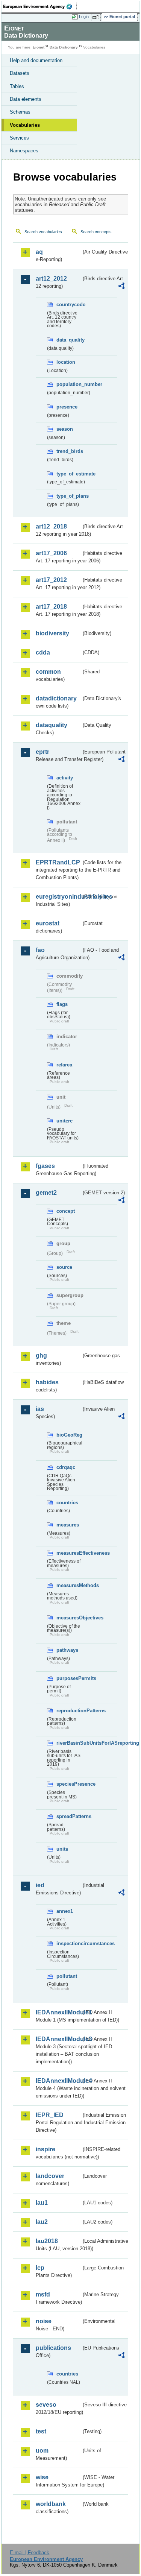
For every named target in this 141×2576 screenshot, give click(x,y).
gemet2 (46, 1193)
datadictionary (56, 698)
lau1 (42, 2203)
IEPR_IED (50, 2115)
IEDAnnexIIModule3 (58, 2039)
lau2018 (47, 2241)
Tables (17, 86)
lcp (40, 2268)
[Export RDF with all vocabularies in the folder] (121, 287)
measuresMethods (69, 1585)
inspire (45, 2149)
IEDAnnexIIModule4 (58, 2081)
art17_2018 (51, 607)
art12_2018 (51, 526)
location (66, 362)
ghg (41, 1356)
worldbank (51, 2504)
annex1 (65, 1911)
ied (40, 1885)
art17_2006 (51, 553)
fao (40, 950)
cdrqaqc (66, 1467)
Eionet (39, 47)
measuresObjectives (69, 1618)
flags (62, 1004)
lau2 (42, 2222)
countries (67, 1503)
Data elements (26, 99)
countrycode (69, 305)
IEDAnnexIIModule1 (58, 2012)
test (41, 2431)
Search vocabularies (43, 232)
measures (68, 1525)
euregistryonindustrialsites (58, 897)
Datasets (20, 73)
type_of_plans (69, 496)
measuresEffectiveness (69, 1553)
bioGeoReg (69, 1435)
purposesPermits (69, 1678)
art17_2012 (51, 580)
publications (53, 2348)
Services (19, 138)
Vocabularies (25, 125)
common (48, 672)
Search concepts (96, 232)
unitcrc (64, 1121)
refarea (64, 1065)
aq (39, 252)
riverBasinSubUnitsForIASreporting (69, 1743)
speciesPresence (69, 1784)
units (62, 1849)
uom (42, 2451)
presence (67, 407)
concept (66, 1211)
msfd (43, 2294)
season (65, 429)
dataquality (52, 725)
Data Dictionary (64, 47)
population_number (69, 384)
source (64, 1267)
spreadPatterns (69, 1816)
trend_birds (69, 451)
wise (42, 2477)
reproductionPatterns (69, 1711)
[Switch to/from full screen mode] (97, 17)
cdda (43, 652)
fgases (45, 1166)
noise (44, 2321)
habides (47, 1382)
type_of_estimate (69, 474)
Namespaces (24, 151)
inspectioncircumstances (69, 1943)
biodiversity (52, 633)
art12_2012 (51, 279)
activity (65, 778)
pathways (67, 1650)
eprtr (42, 752)
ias (40, 1409)
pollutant (67, 1976)
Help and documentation (36, 60)
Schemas (20, 112)
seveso (46, 2405)
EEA (40, 6)
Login (84, 17)
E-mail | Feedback (30, 2552)
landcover (50, 2176)
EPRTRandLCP (58, 862)
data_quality (69, 340)
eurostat (48, 923)
